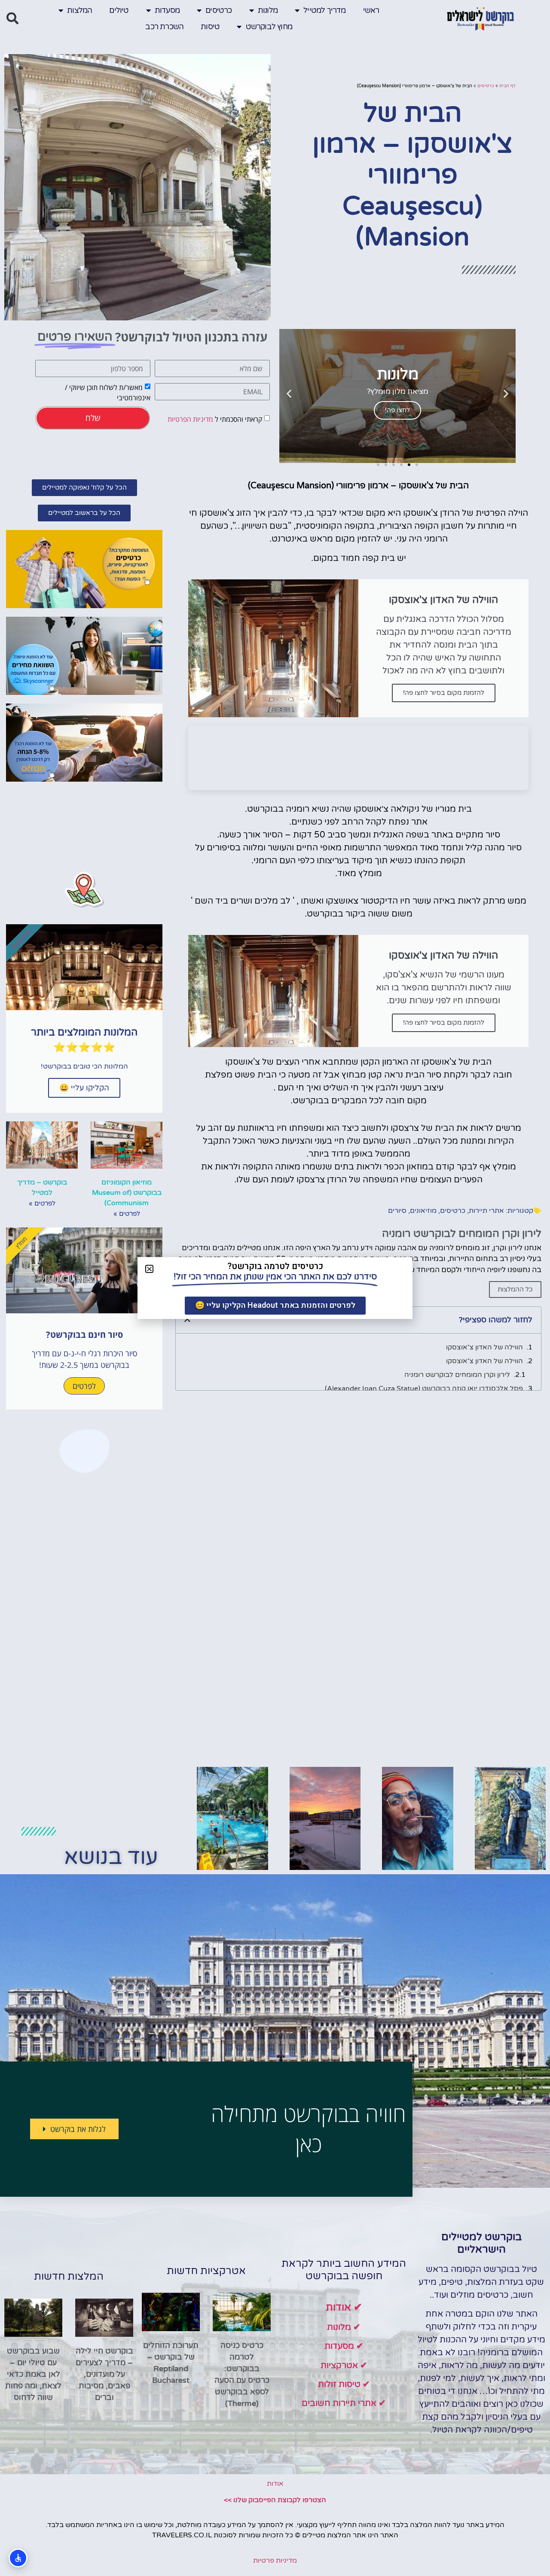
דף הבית (507, 86)
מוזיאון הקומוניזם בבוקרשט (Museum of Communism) (127, 1193)
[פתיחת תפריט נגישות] (18, 2558)
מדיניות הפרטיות (190, 419)
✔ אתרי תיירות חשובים (344, 2403)
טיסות (210, 27)
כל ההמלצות (515, 1289)
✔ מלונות (344, 2327)
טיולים (119, 10)
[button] (12, 18)
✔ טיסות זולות (344, 2384)
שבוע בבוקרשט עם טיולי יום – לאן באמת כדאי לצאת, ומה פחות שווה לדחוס (33, 2374)
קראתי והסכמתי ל (215, 419)
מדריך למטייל (324, 10)
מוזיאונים (423, 1211)
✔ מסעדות (344, 2346)
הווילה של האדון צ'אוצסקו (484, 1347)
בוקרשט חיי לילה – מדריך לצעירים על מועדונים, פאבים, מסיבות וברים (104, 2374)
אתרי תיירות (486, 1211)
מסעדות (167, 10)
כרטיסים (218, 10)
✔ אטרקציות (344, 2366)
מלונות (268, 10)
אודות (275, 2484)
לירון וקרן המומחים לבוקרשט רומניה (457, 1375)
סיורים (397, 1211)
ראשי (371, 10)
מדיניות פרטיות (275, 2561)
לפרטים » (127, 1214)
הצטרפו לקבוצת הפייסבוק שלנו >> (275, 2500)
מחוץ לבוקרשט (269, 27)
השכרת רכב (164, 27)
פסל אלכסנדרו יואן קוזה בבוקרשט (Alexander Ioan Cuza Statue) (424, 1388)
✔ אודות (344, 2307)
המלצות (79, 10)
